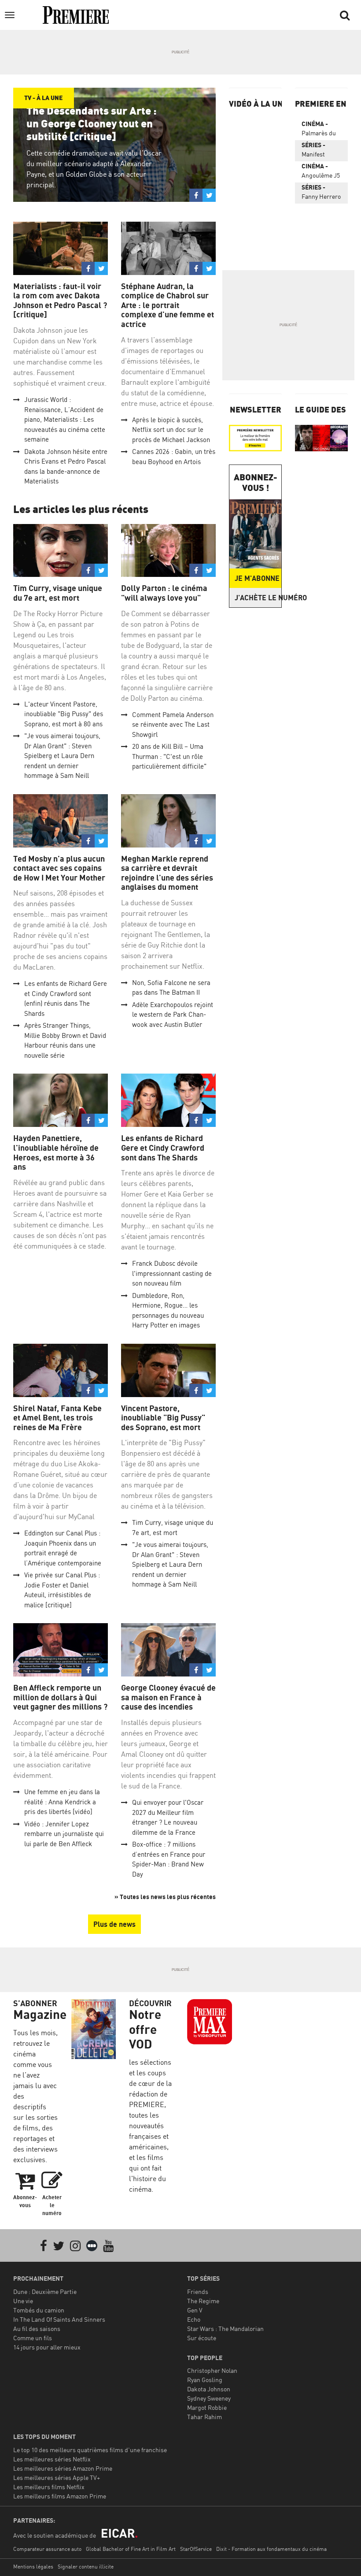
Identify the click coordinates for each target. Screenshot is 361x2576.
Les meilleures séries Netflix (52, 2459)
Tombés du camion (39, 2310)
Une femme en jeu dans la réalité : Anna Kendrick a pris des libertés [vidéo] (62, 1802)
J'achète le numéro (258, 598)
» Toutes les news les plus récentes (165, 1897)
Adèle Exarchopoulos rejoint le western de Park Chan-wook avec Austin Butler (173, 1015)
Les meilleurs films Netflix (49, 2487)
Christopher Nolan (212, 2370)
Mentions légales (33, 2567)
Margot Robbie (207, 2407)
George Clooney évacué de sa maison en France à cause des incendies (168, 1697)
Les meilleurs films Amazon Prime (60, 2496)
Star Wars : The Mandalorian (225, 2329)
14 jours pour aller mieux (47, 2347)
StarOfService (196, 2549)
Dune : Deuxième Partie (45, 2292)
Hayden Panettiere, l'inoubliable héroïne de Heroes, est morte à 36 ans (56, 1152)
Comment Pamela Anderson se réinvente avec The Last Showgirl (173, 725)
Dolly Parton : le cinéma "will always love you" (164, 593)
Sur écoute (202, 2338)
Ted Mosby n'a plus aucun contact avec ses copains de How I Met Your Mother (59, 868)
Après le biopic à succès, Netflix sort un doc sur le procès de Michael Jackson (171, 430)
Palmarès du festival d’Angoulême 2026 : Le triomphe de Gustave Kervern (320, 130)
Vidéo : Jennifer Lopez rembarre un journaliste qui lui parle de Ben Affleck (64, 1834)
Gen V (195, 2310)
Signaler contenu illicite (86, 2567)
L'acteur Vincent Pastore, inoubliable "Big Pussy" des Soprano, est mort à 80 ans (64, 714)
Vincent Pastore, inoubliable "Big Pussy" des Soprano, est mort (163, 1418)
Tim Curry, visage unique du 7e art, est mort (58, 593)
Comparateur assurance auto (47, 2549)
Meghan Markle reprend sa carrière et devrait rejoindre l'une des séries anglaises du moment (167, 873)
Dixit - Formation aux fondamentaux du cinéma (271, 2549)
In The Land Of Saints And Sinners (59, 2319)
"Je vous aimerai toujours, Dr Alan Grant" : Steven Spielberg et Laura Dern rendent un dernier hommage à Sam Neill (62, 756)
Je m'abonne (257, 578)
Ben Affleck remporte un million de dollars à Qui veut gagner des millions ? (60, 1697)
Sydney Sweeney (209, 2398)
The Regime (203, 2301)
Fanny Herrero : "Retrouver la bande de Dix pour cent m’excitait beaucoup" (321, 193)
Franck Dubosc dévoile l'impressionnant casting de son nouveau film (172, 1273)
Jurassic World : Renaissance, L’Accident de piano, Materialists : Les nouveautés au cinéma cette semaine (65, 419)
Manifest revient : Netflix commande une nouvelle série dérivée (319, 151)
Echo (194, 2319)
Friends (198, 2292)
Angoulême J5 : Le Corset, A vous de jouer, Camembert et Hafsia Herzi (321, 172)
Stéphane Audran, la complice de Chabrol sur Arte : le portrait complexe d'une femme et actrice (168, 305)
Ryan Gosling (205, 2380)
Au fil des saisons (37, 2329)
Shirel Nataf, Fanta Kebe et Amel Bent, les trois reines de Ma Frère (57, 1418)
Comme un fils (33, 2338)
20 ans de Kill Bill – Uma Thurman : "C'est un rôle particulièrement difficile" (169, 756)
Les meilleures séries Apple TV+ (57, 2477)
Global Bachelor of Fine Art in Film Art (131, 2549)
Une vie (23, 2301)
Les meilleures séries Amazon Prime (63, 2468)
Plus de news (114, 1924)
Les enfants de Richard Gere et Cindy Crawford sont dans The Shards (163, 1148)
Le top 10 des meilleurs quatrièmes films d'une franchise (90, 2450)
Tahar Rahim (204, 2417)
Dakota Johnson (209, 2389)
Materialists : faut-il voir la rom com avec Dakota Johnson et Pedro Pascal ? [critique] (60, 301)
